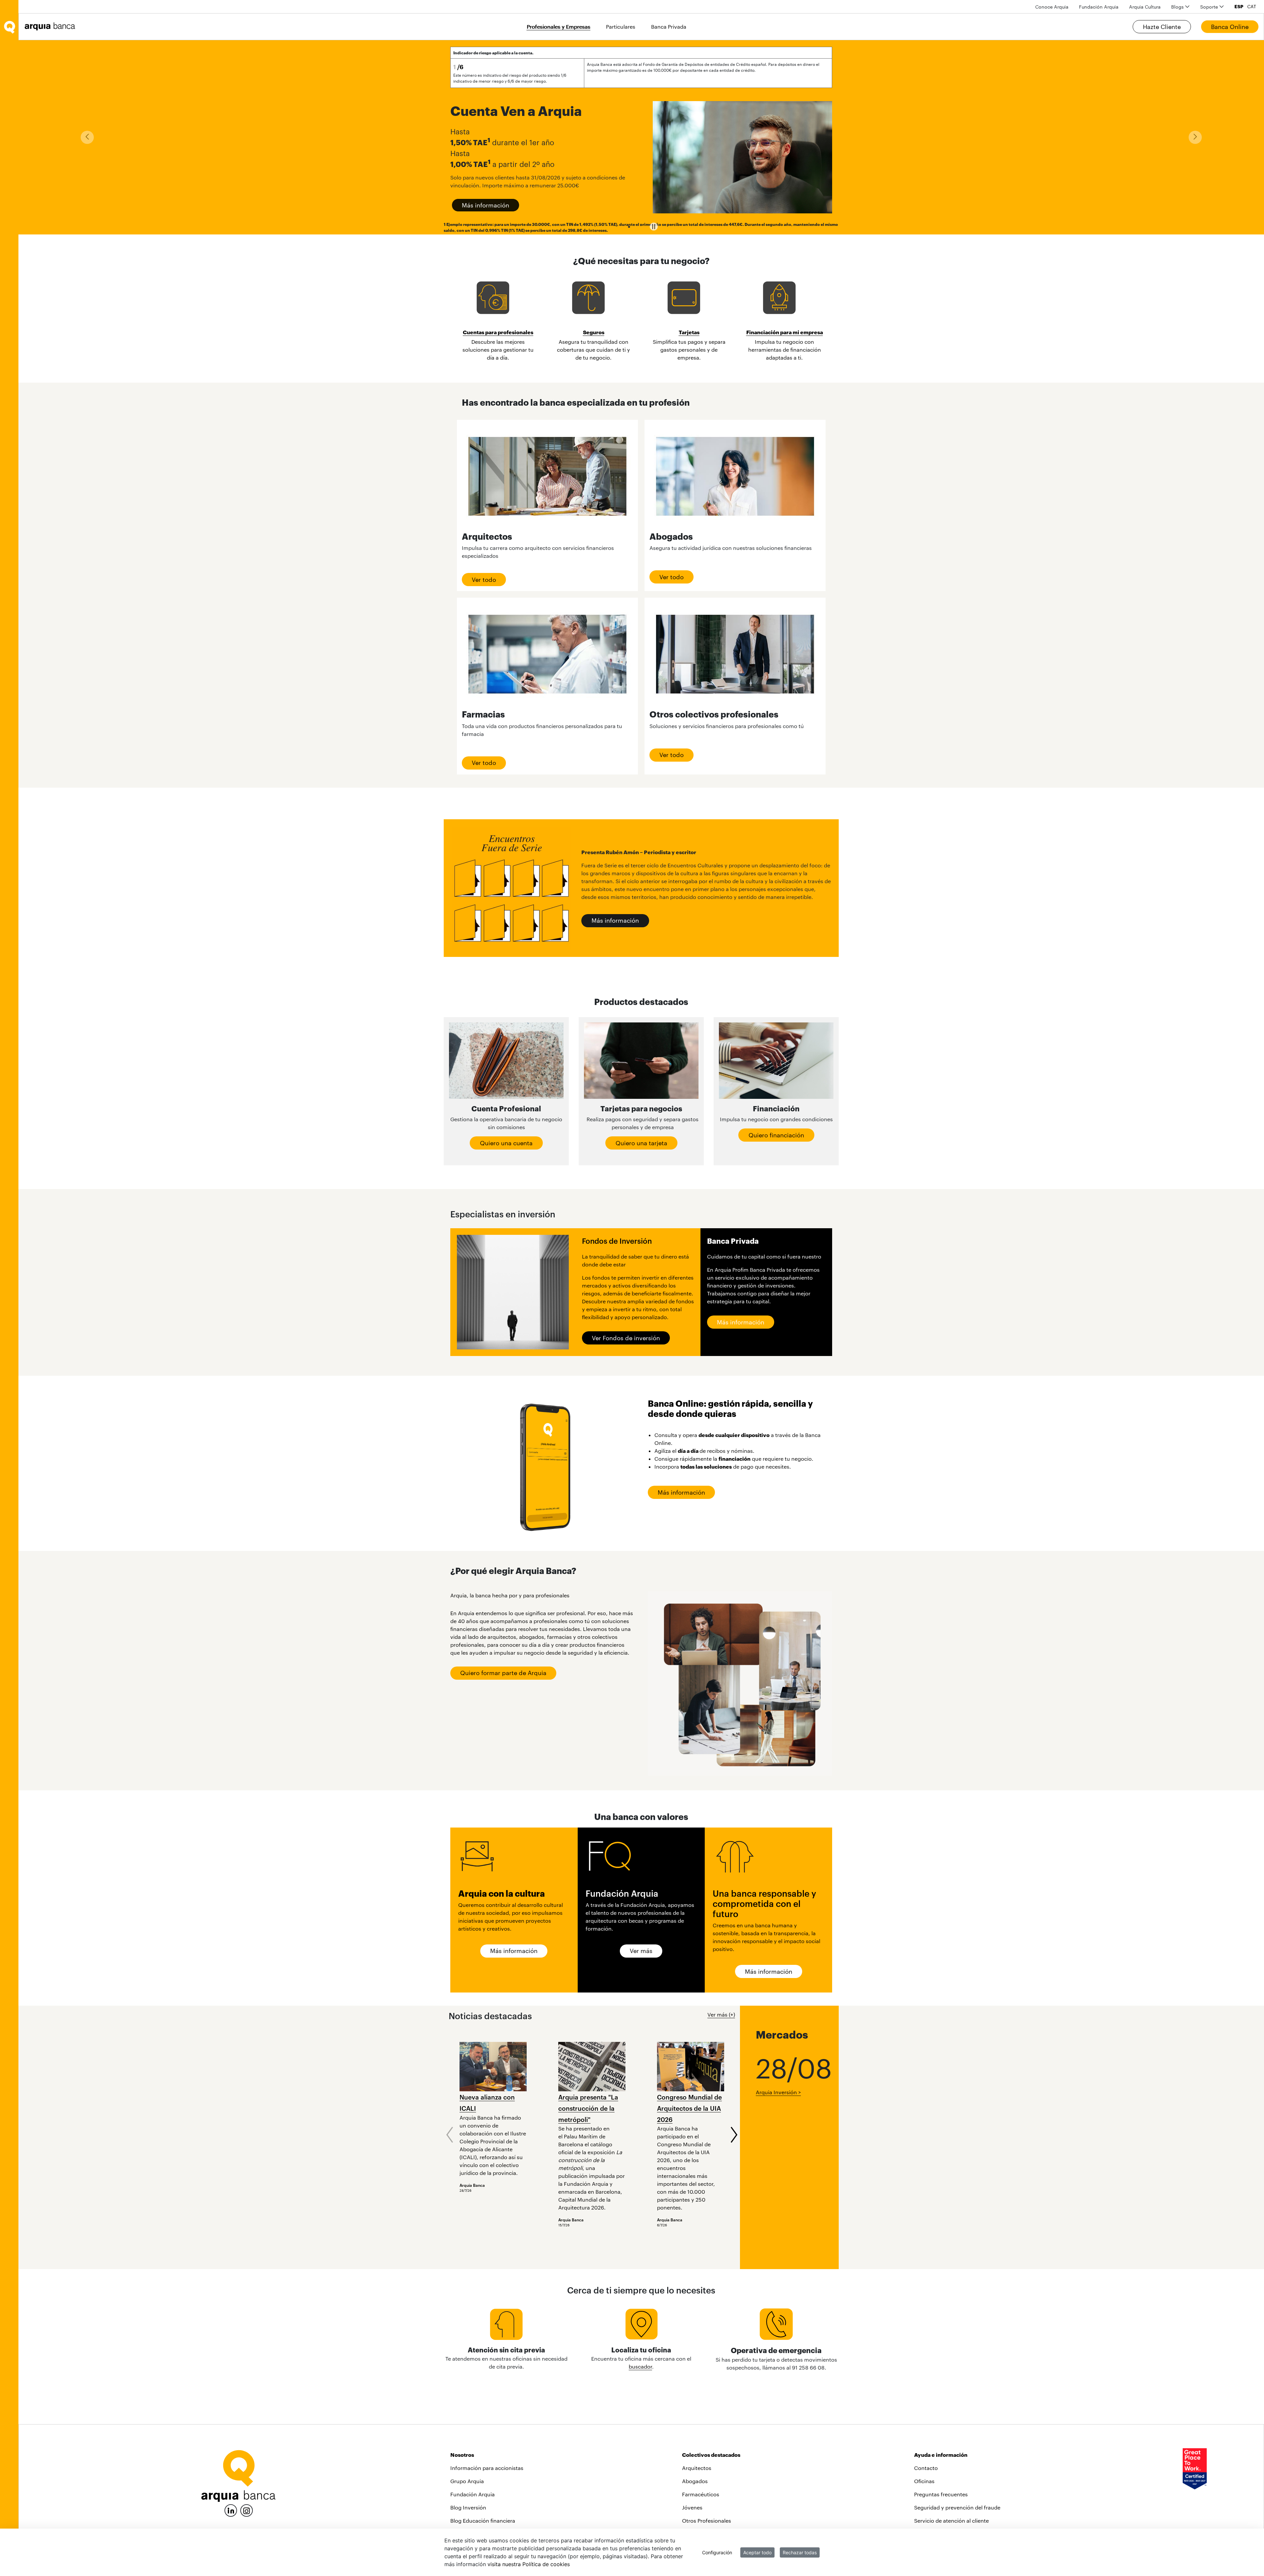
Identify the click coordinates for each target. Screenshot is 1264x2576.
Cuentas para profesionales (498, 332)
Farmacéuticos (701, 2494)
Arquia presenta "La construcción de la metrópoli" (588, 2108)
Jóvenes (692, 2507)
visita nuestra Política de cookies (529, 2564)
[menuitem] (1052, 7)
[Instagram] (247, 2510)
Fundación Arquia (473, 2494)
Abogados (695, 2481)
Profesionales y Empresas (558, 27)
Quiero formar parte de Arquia (503, 1673)
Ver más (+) (721, 2014)
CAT (1252, 7)
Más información (486, 205)
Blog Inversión (468, 2507)
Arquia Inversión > (778, 2092)
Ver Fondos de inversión (626, 1338)
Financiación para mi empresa (785, 332)
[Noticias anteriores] (450, 2135)
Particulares (621, 27)
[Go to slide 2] (640, 227)
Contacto (926, 2468)
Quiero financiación (776, 1135)
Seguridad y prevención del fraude (957, 2507)
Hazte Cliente (1162, 27)
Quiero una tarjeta (641, 1143)
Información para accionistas (487, 2468)
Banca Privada (669, 27)
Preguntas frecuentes (941, 2494)
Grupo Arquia (467, 2481)
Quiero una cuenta (506, 1143)
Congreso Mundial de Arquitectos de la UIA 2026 (689, 2108)
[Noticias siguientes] (734, 2135)
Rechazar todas (800, 2552)
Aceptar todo (757, 2552)
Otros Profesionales (707, 2521)
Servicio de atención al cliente (951, 2521)
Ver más (641, 1951)
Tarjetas (689, 332)
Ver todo (484, 580)
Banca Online (1230, 27)
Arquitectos (697, 2468)
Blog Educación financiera (483, 2521)
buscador (640, 2366)
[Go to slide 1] (629, 227)
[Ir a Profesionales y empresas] (52, 27)
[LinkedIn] (231, 2510)
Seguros (594, 332)
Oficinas (924, 2481)
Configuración (717, 2552)
